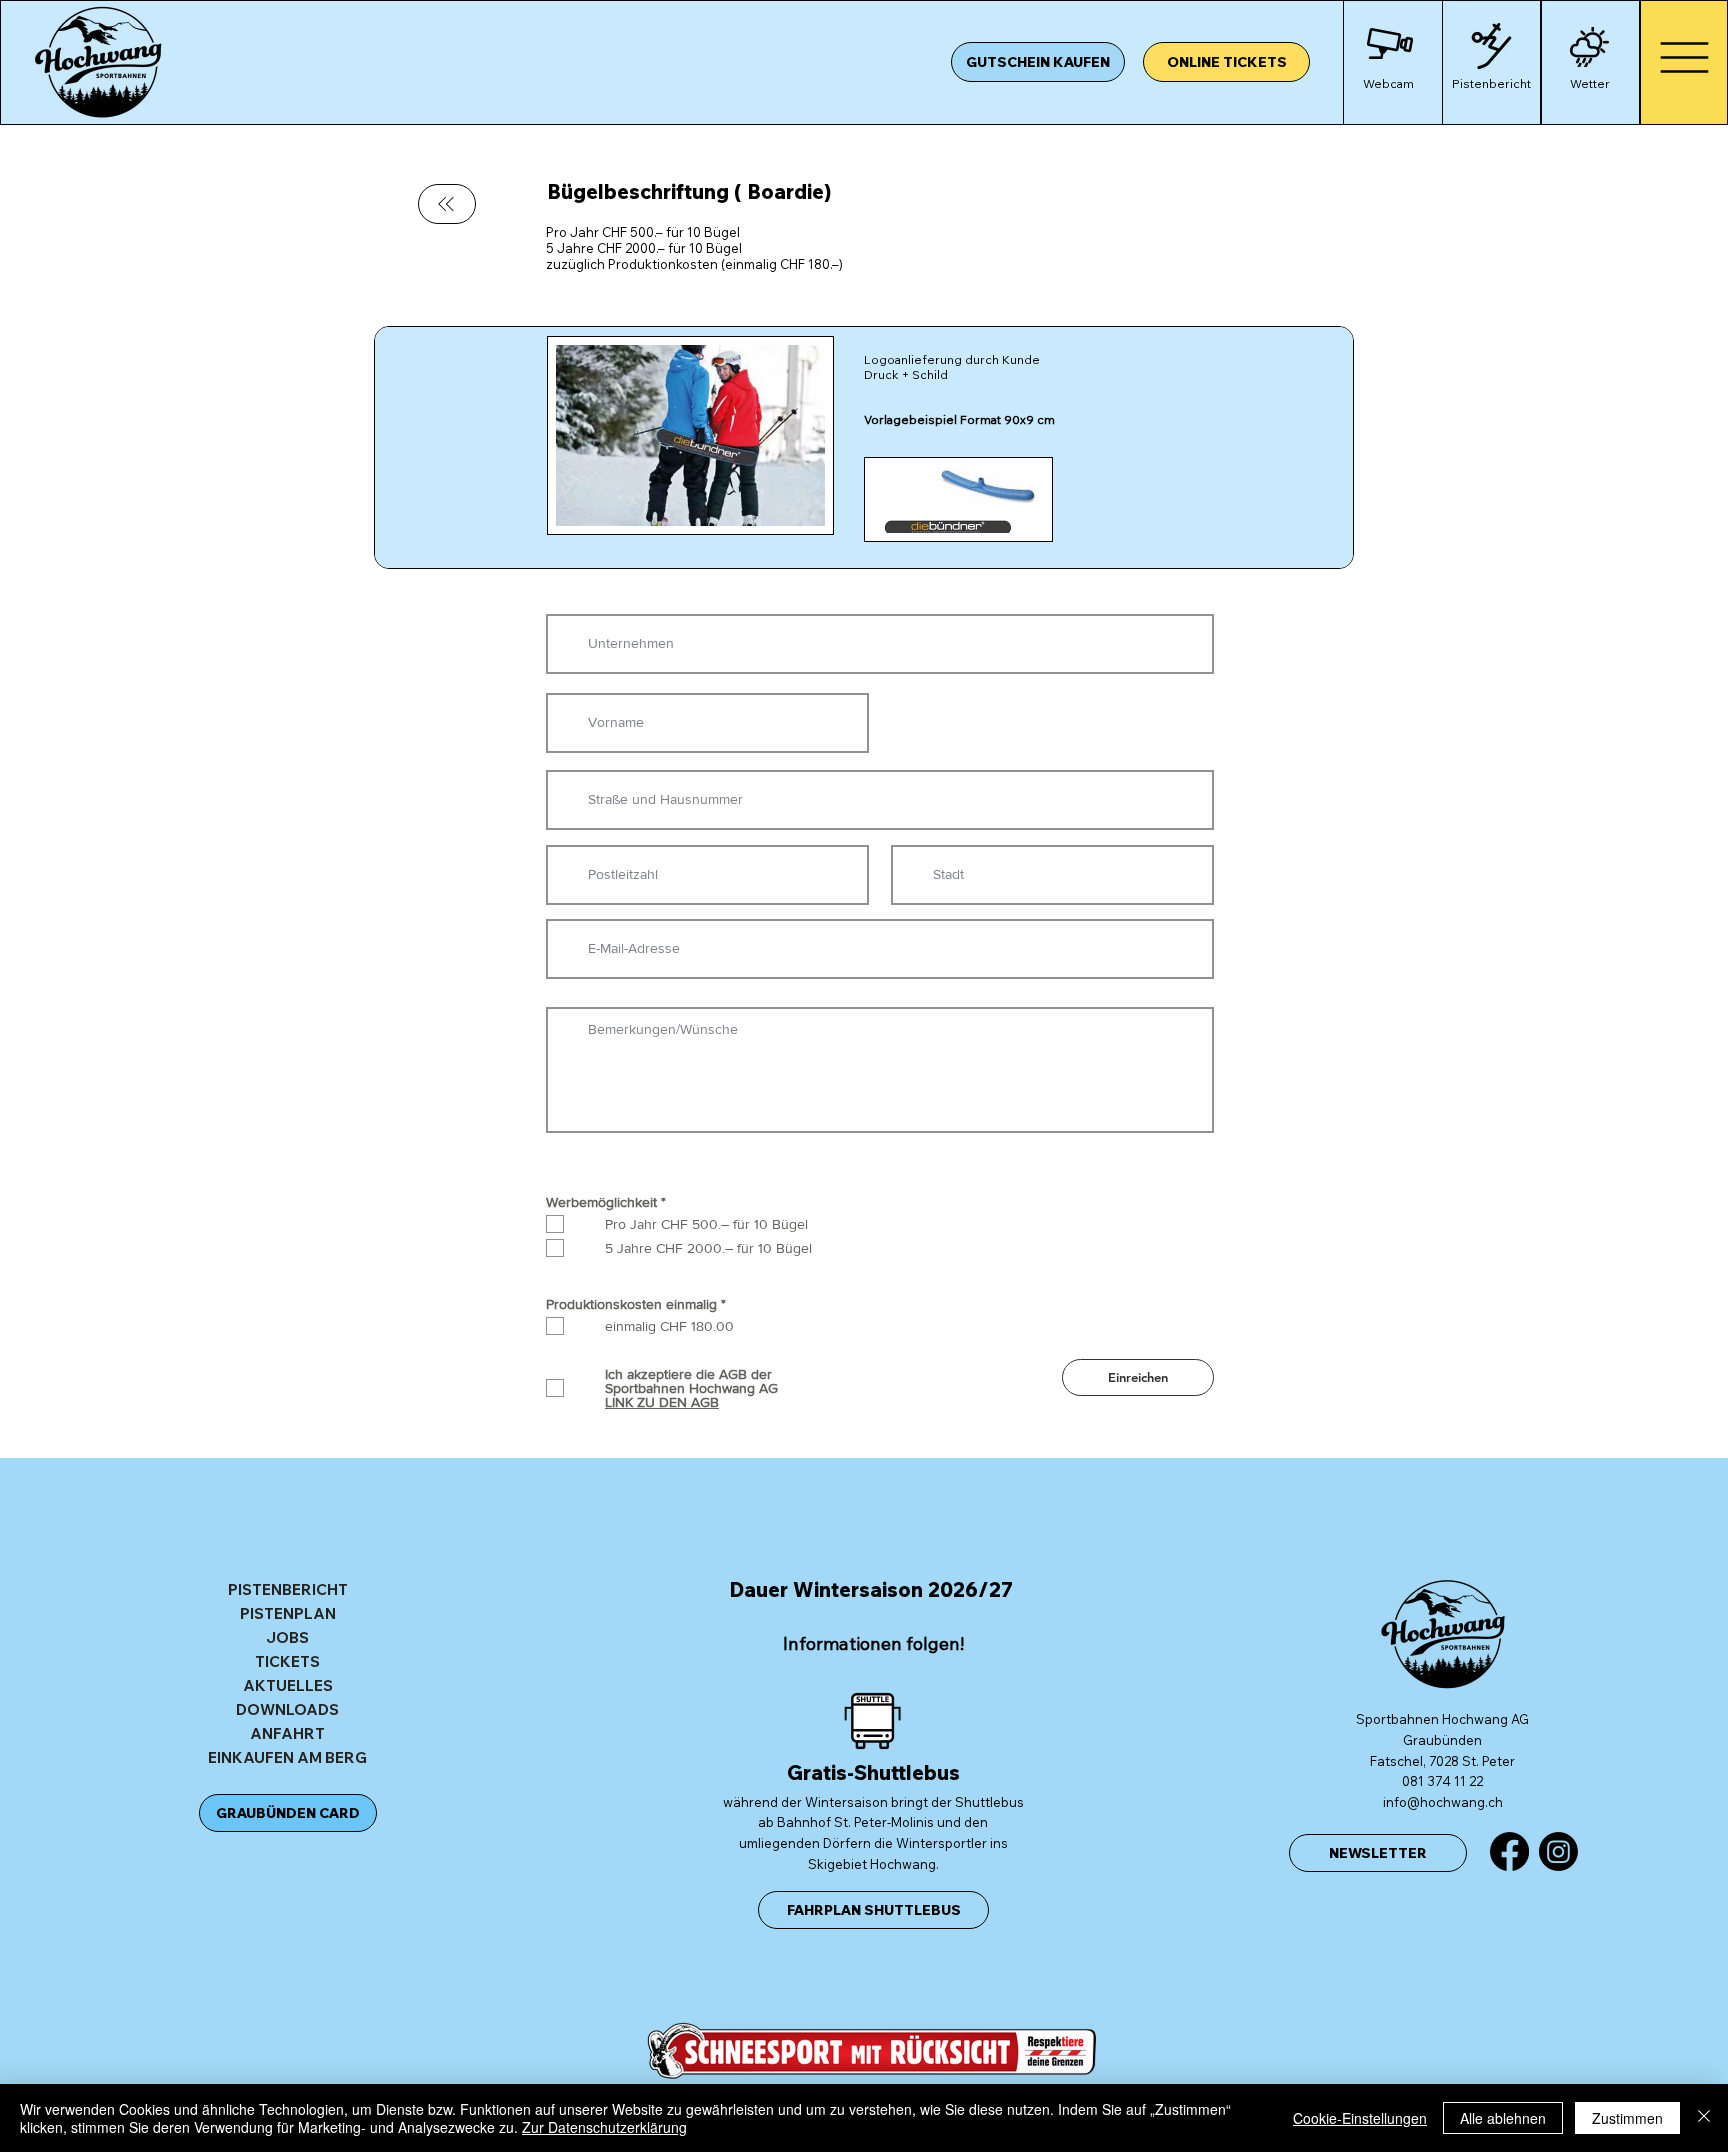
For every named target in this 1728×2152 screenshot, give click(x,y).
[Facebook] (1509, 1851)
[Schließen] (1704, 2118)
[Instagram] (1558, 1851)
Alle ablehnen (1503, 2118)
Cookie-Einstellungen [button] (1360, 2118)
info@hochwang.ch (1443, 1802)
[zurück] (447, 204)
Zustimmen (1627, 2118)
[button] (1491, 52)
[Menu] (1684, 57)
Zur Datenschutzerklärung (604, 2127)
